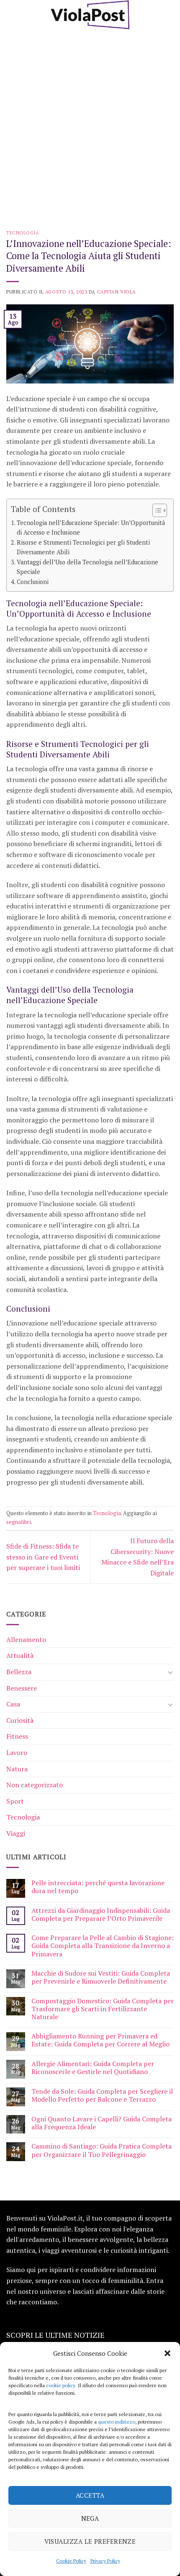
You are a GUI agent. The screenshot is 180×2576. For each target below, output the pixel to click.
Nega (90, 2518)
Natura (17, 1769)
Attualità (20, 1655)
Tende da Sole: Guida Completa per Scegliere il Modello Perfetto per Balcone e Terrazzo (102, 2095)
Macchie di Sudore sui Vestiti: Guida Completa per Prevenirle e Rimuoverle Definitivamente (101, 1977)
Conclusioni (33, 582)
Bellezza (19, 1672)
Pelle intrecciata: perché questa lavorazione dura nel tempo (98, 1887)
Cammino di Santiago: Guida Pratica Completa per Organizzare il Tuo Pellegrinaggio (102, 2150)
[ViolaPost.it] (90, 15)
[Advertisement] (90, 124)
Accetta (90, 2495)
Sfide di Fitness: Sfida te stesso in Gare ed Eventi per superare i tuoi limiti (43, 1557)
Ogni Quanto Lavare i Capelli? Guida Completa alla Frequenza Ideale (102, 2123)
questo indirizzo (117, 2422)
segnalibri (19, 1522)
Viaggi (16, 1833)
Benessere (22, 1688)
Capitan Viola (117, 292)
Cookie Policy (71, 2561)
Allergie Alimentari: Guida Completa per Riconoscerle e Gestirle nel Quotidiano (93, 2068)
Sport (15, 1801)
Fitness (17, 1736)
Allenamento (26, 1639)
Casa (13, 1704)
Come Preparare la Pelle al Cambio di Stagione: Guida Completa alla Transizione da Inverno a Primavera (103, 1946)
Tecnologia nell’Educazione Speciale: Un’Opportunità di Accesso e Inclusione (91, 528)
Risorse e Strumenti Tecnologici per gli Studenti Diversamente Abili (83, 547)
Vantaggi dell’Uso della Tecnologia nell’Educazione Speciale (87, 567)
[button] (167, 2353)
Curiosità (20, 1720)
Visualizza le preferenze (90, 2541)
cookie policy (61, 2385)
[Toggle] (170, 1672)
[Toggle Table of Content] (156, 510)
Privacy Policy (105, 2561)
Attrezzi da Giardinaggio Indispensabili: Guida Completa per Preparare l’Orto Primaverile (101, 1915)
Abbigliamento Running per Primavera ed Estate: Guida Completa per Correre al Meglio (100, 2040)
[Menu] (11, 14)
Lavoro (17, 1753)
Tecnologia (23, 233)
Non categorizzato (35, 1785)
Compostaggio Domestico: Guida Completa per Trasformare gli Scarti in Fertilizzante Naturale (103, 2009)
